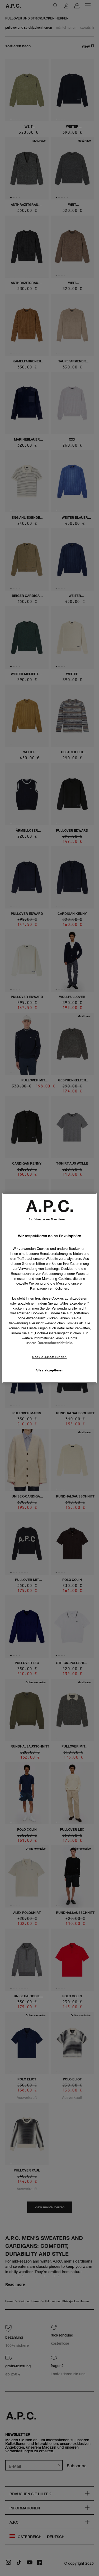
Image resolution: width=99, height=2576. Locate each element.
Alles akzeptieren (50, 1371)
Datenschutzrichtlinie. (55, 1343)
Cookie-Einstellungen (49, 1357)
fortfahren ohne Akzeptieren (48, 1219)
